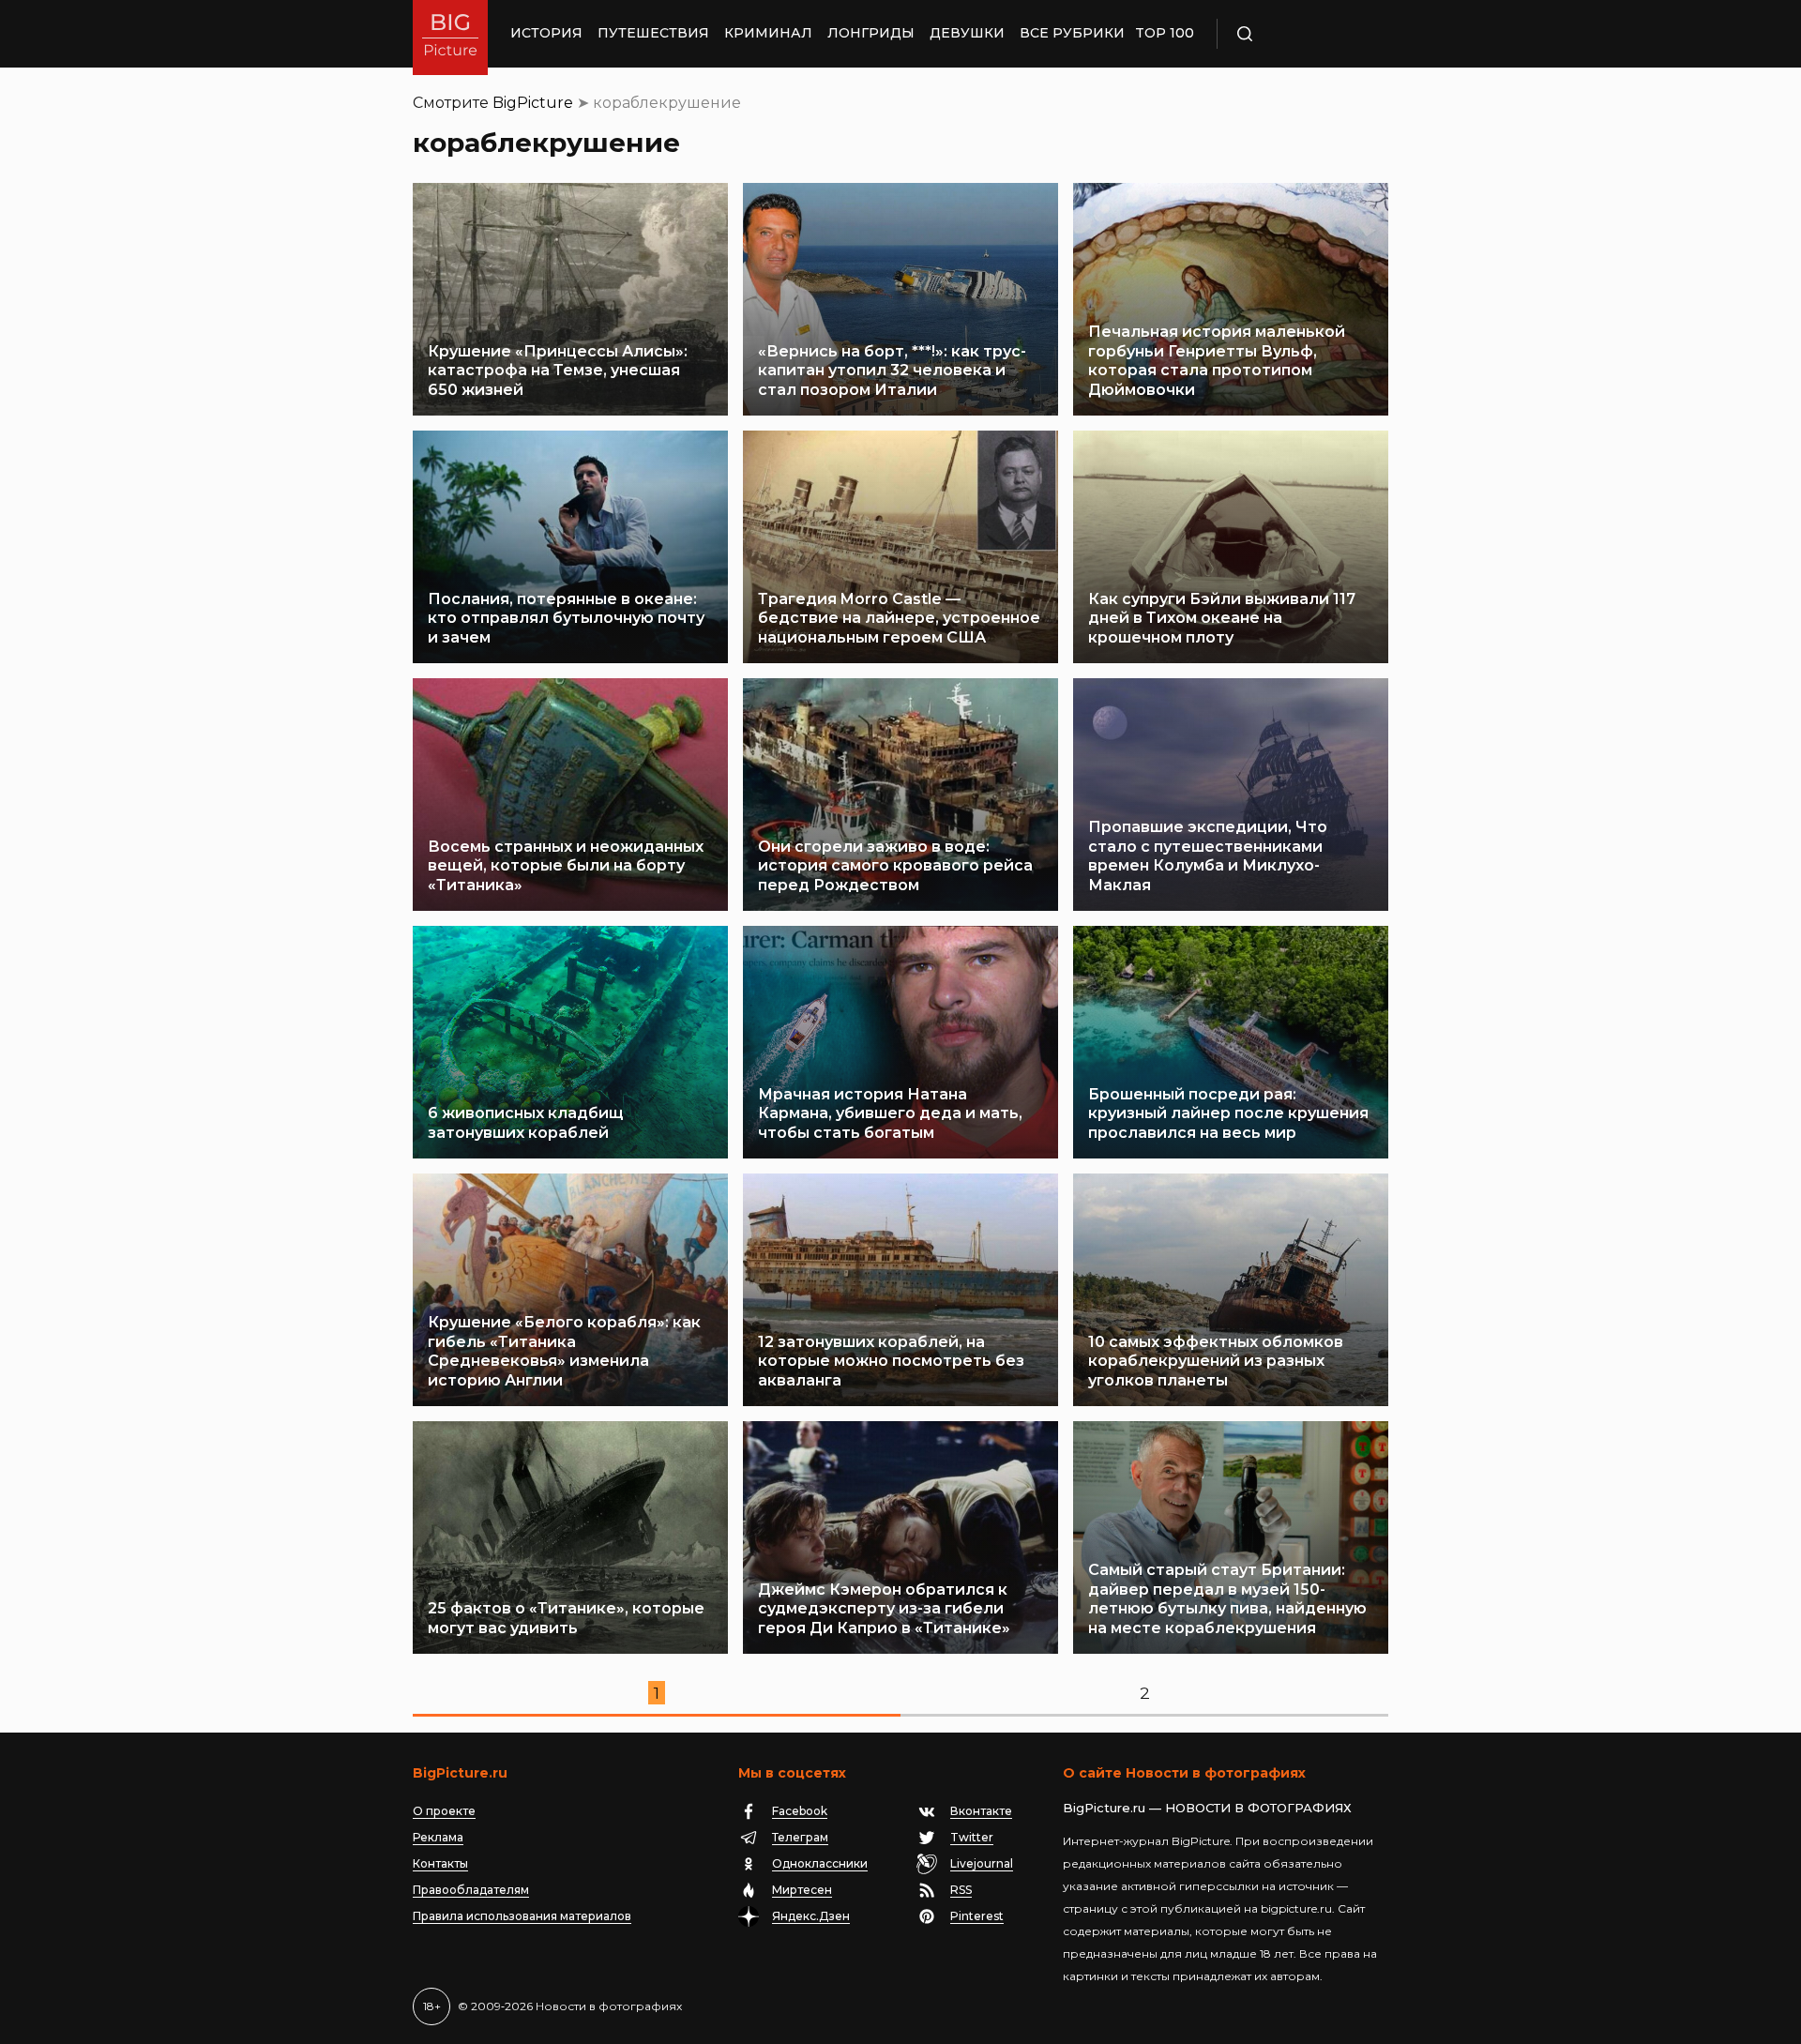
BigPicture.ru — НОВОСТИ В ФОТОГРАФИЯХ (1207, 1808)
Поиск (1299, 34)
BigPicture (533, 103)
